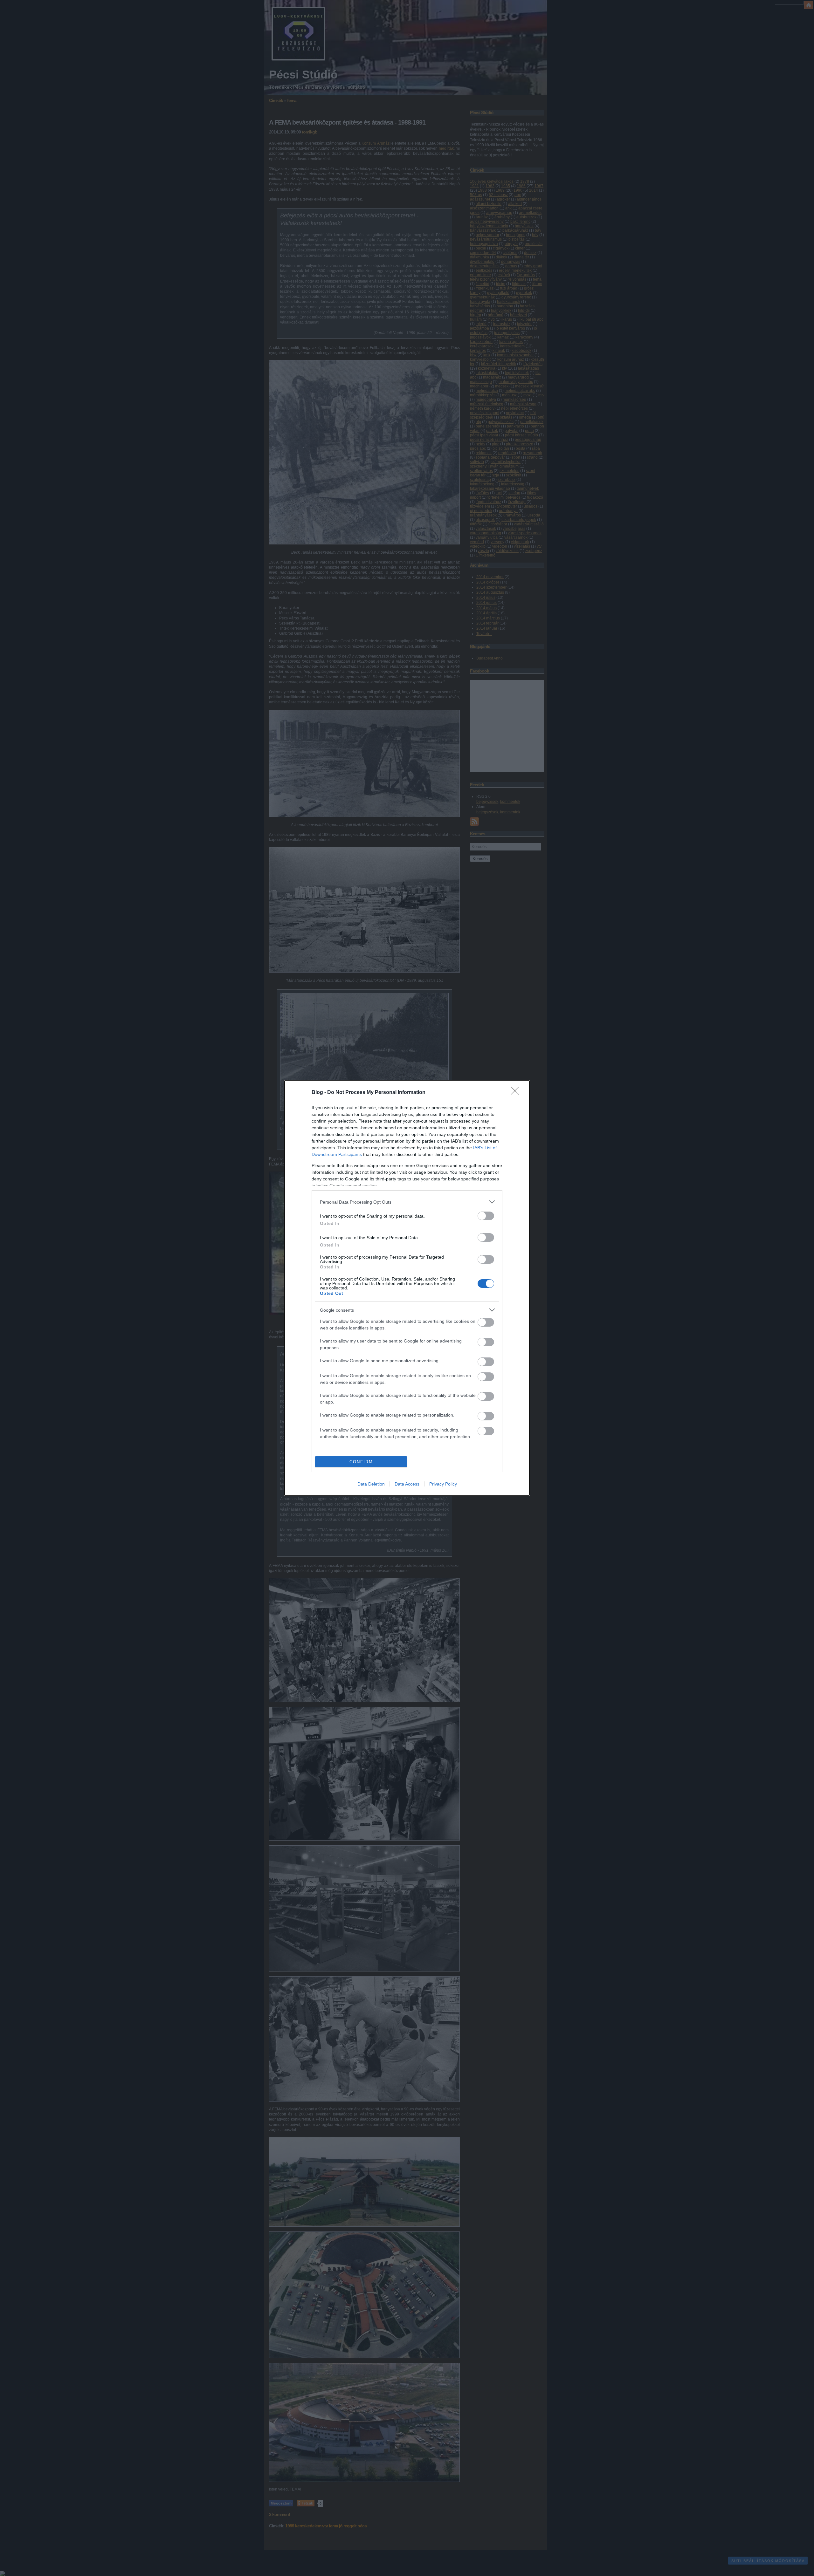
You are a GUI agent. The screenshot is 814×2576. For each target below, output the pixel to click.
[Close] (517, 1093)
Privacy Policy (443, 1484)
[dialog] (407, 1288)
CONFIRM (361, 1462)
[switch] (486, 1216)
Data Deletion (371, 1484)
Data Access (407, 1484)
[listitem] (407, 1202)
